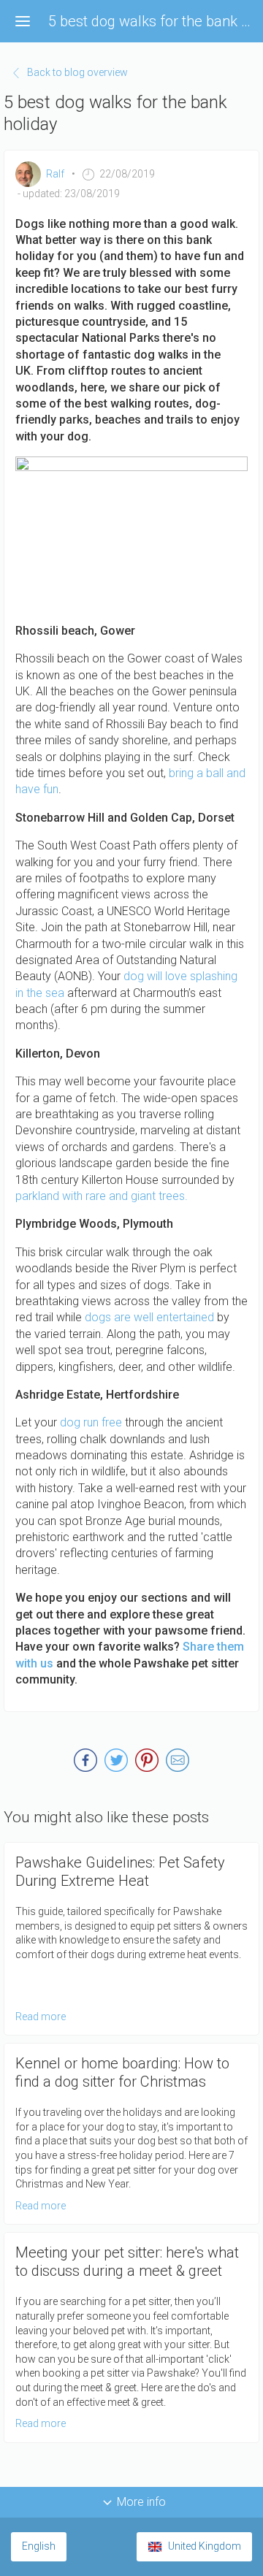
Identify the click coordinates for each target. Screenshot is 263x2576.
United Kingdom (205, 2546)
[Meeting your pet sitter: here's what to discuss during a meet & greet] (131, 2337)
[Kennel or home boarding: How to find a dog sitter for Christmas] (131, 2134)
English (39, 2546)
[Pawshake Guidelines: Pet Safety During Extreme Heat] (131, 1939)
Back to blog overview (77, 72)
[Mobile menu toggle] (23, 21)
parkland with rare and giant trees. (102, 1196)
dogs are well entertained (149, 1317)
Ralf (55, 174)
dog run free (91, 1422)
